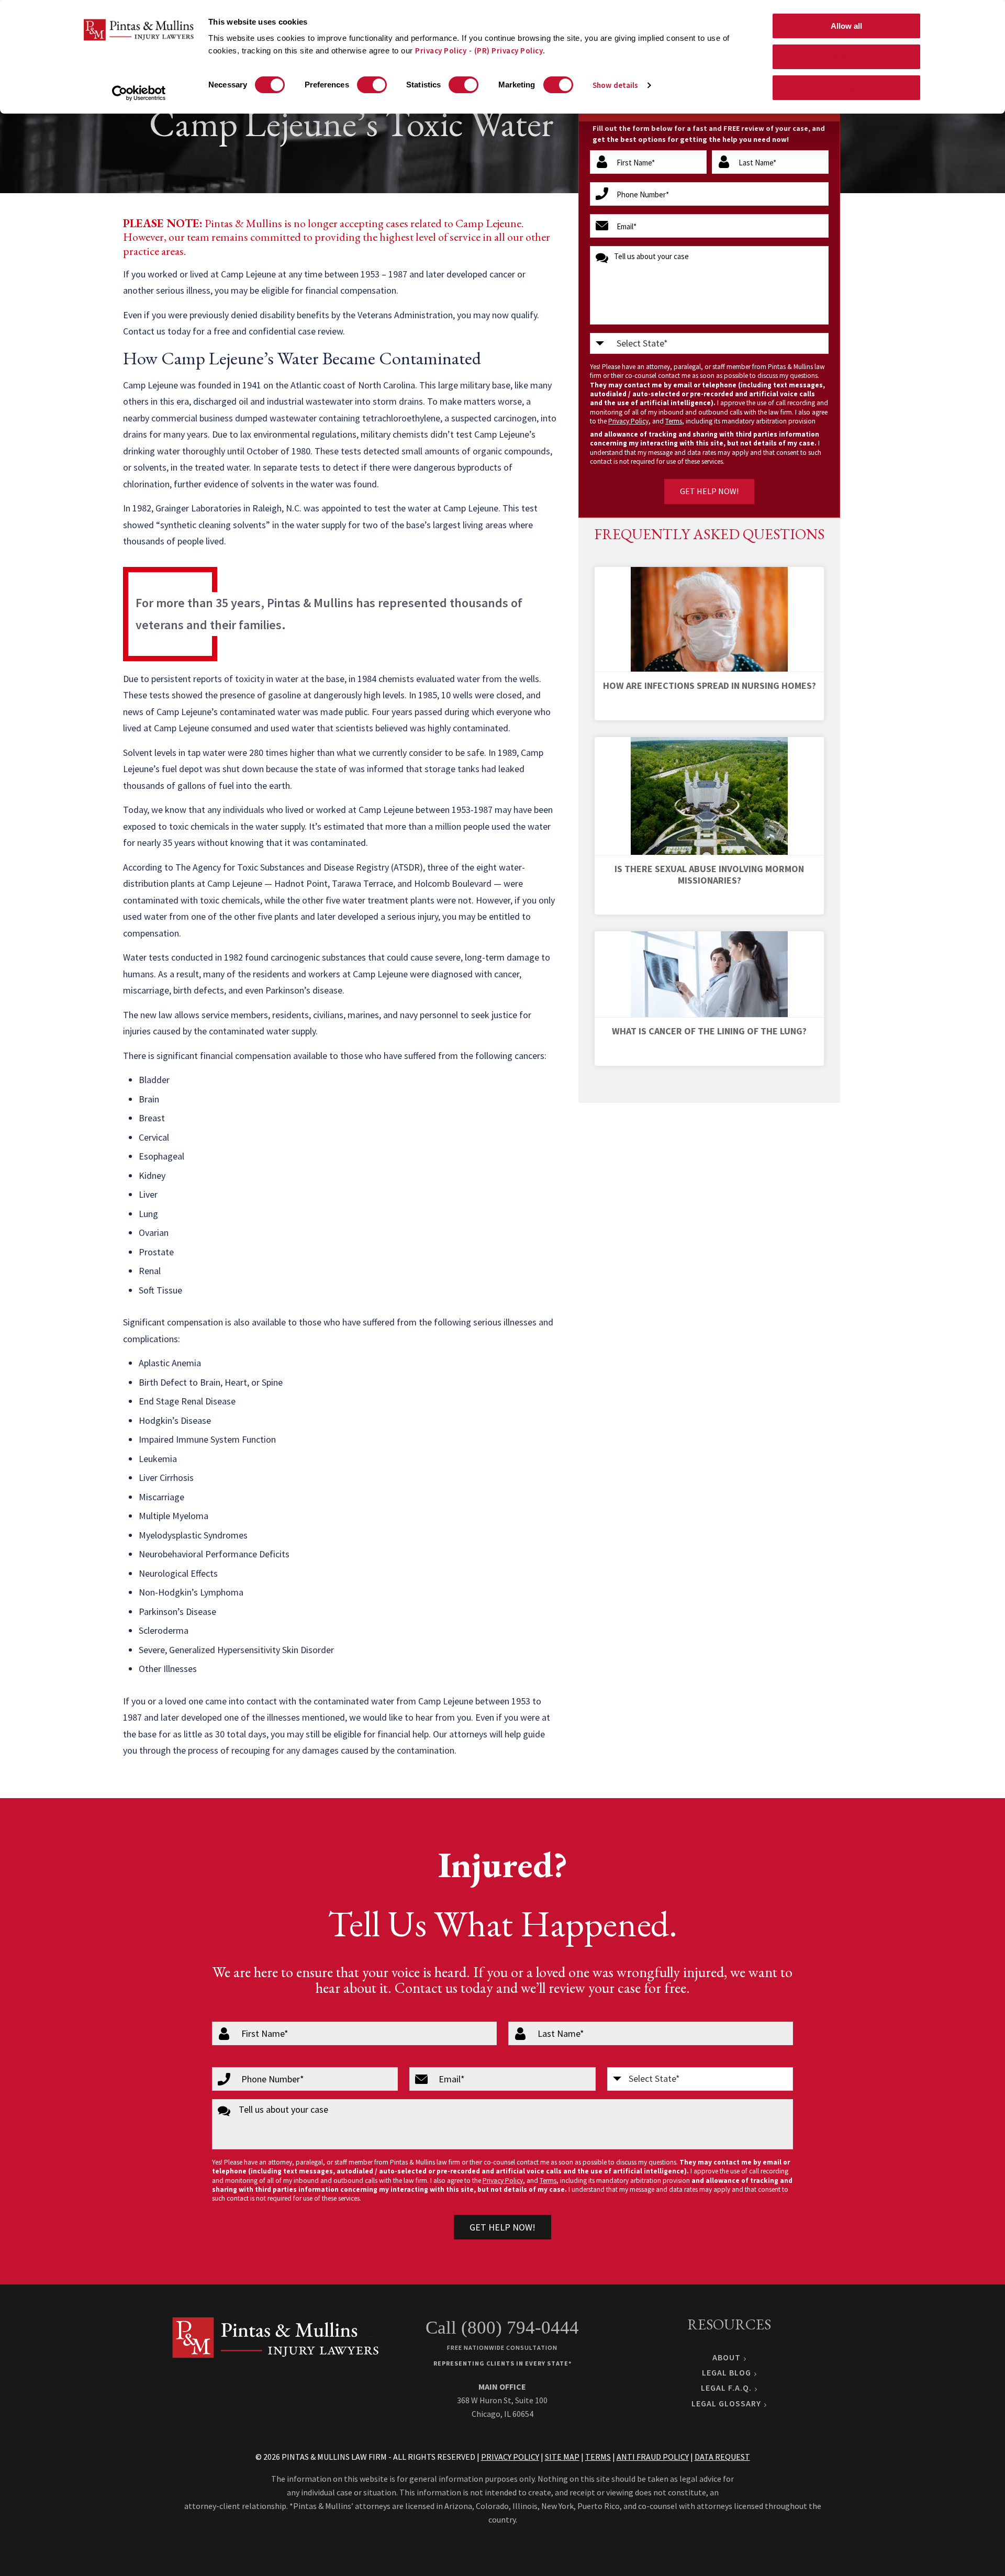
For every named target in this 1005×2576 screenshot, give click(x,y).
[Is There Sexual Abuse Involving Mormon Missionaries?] (709, 796)
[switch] (372, 85)
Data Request (722, 2457)
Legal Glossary (726, 2403)
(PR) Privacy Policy (509, 51)
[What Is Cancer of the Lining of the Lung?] (709, 974)
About (727, 2357)
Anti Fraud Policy (653, 2457)
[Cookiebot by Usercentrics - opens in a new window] (139, 93)
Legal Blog (727, 2372)
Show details (615, 85)
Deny (846, 88)
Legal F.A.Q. (726, 2388)
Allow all (846, 26)
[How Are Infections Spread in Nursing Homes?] (709, 620)
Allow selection (847, 57)
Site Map (562, 2457)
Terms (674, 421)
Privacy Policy (441, 51)
